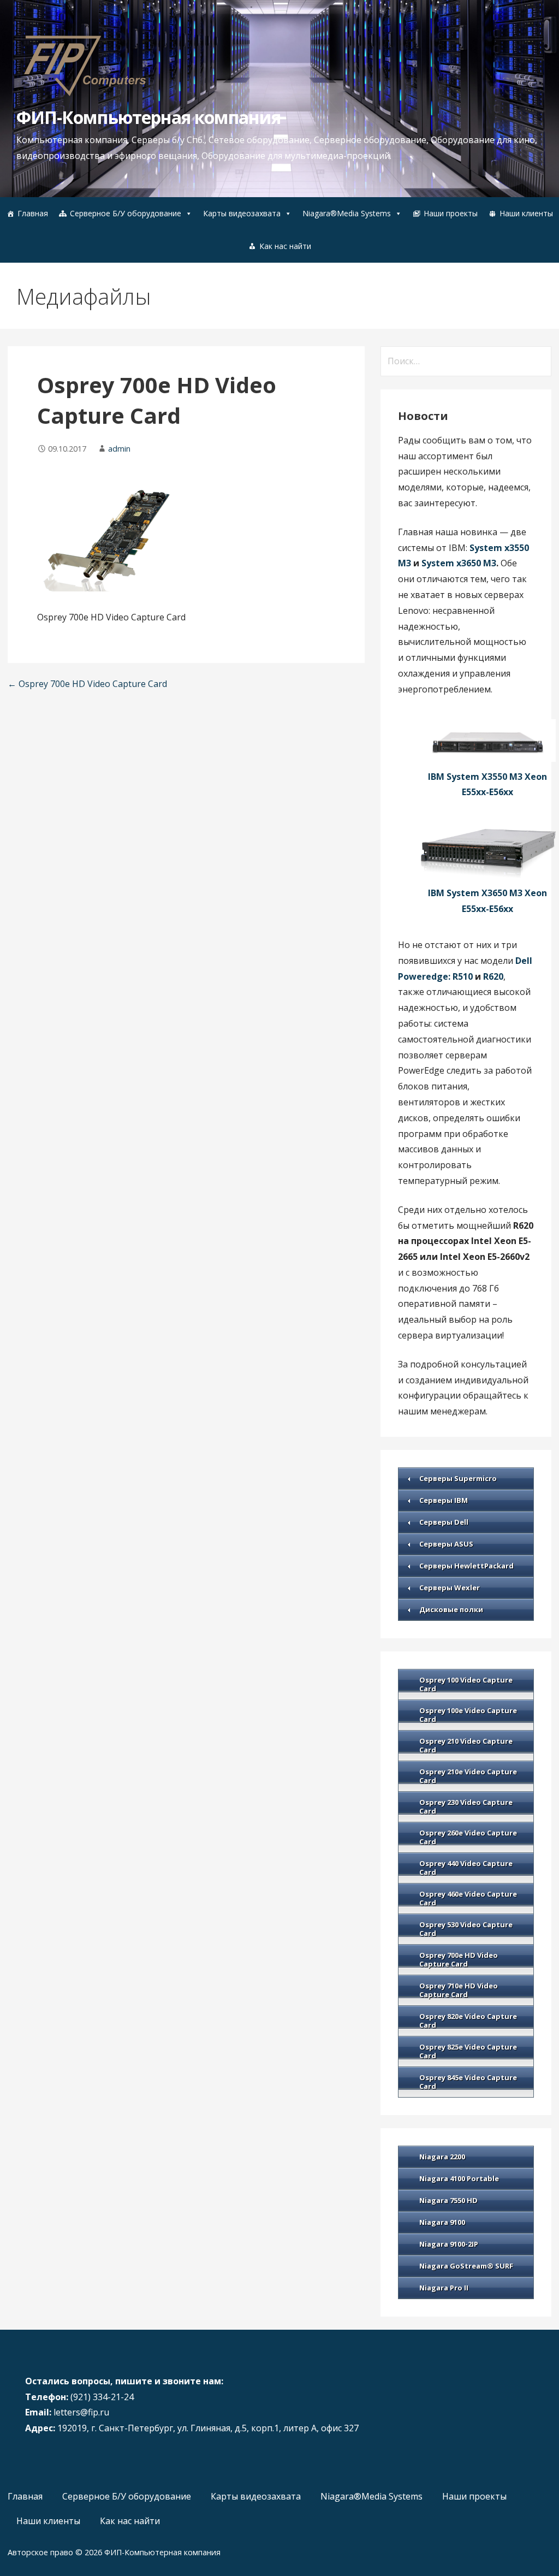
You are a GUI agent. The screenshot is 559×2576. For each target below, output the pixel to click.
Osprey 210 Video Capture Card (466, 1745)
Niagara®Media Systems (347, 213)
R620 (493, 976)
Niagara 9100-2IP (449, 2244)
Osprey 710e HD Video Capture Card (459, 1990)
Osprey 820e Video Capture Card (468, 2021)
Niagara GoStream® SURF (466, 2266)
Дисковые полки (451, 1609)
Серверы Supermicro (458, 1478)
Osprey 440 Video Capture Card (466, 1868)
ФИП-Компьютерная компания (148, 117)
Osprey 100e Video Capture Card (468, 1715)
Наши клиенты (526, 213)
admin (119, 449)
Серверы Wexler (450, 1588)
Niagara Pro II (444, 2288)
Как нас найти (285, 246)
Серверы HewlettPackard (466, 1566)
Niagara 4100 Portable (459, 2178)
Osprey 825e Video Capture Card (468, 2051)
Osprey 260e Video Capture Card (468, 1837)
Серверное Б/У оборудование (126, 213)
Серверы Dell (444, 1522)
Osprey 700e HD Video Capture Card (459, 1959)
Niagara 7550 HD (448, 2200)
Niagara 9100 (442, 2222)
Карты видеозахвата (242, 213)
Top (533, 2550)
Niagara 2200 (442, 2157)
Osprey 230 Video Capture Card (466, 1807)
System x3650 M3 (459, 563)
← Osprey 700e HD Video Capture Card (87, 684)
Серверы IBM (444, 1500)
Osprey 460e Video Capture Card (468, 1898)
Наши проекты (451, 213)
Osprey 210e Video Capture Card (468, 1776)
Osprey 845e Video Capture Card (468, 2082)
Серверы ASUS (446, 1544)
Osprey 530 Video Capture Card (466, 1929)
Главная (33, 213)
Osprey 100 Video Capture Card (466, 1684)
